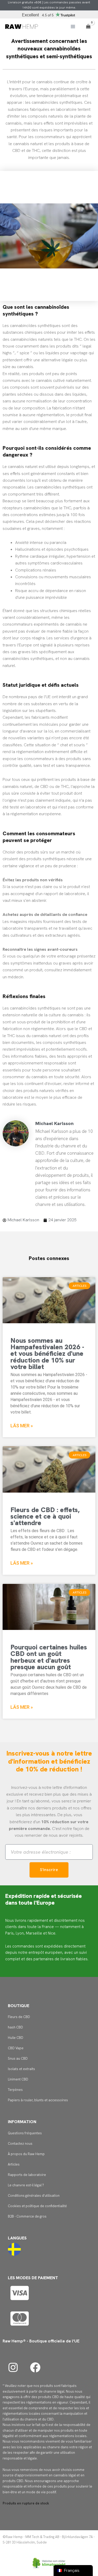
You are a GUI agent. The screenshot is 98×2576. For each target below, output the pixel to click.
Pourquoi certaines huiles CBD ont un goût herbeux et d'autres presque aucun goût (49, 1657)
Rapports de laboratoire (27, 2175)
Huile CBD (16, 2038)
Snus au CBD (18, 2058)
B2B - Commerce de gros (27, 2216)
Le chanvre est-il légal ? (26, 2185)
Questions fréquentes (25, 2133)
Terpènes (15, 2090)
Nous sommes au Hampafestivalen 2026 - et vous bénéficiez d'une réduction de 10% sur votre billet (47, 1353)
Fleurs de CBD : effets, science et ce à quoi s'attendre (45, 1516)
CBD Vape (16, 2048)
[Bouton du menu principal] (73, 27)
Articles (14, 2164)
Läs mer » (22, 1426)
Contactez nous (20, 2144)
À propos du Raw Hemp (26, 2154)
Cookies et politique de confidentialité (37, 2206)
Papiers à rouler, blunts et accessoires (38, 2100)
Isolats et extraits (21, 2069)
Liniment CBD (18, 2079)
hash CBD (15, 2027)
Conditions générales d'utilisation (34, 2196)
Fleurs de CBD (19, 2017)
